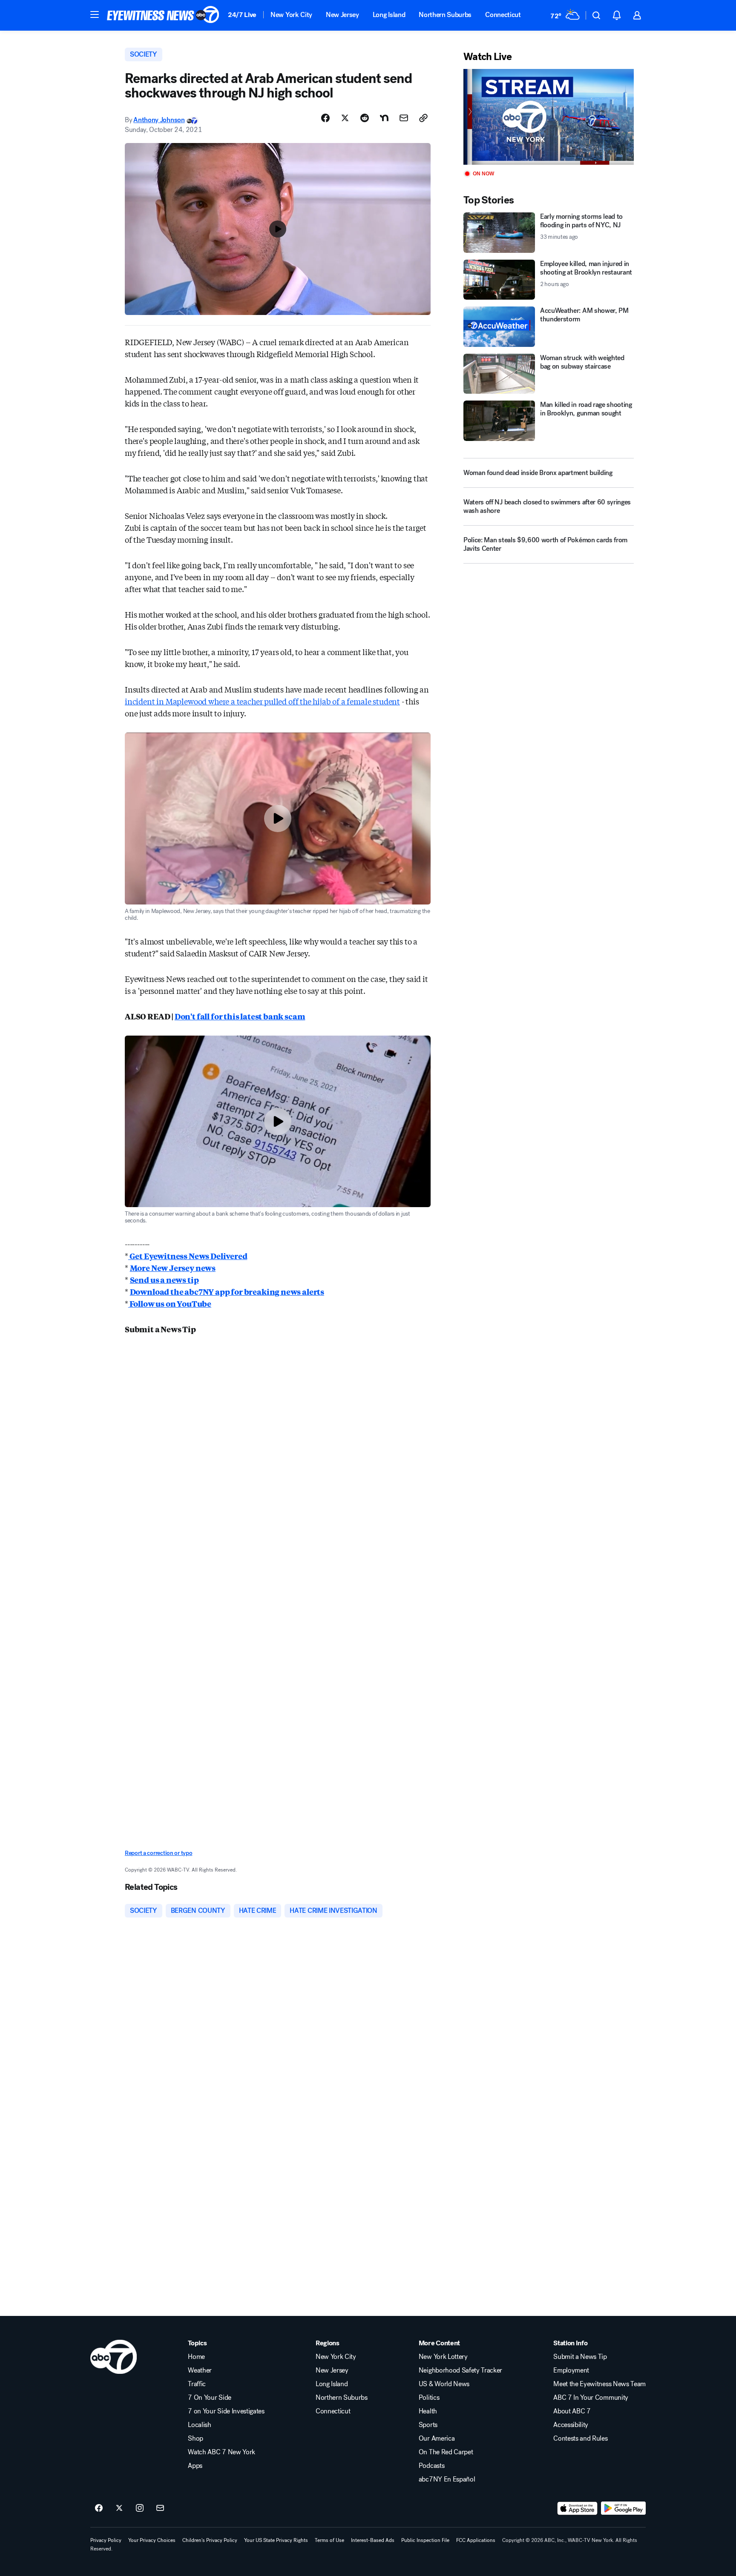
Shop (195, 2439)
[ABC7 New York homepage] (163, 15)
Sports (428, 2425)
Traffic (197, 2384)
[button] (95, 14)
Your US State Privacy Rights (276, 2540)
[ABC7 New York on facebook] (99, 2508)
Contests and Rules (580, 2439)
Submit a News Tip (580, 2357)
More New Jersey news (173, 1268)
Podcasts (431, 2466)
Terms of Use (329, 2540)
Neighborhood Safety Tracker (460, 2370)
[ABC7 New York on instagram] (140, 2508)
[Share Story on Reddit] (365, 118)
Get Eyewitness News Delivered (188, 1256)
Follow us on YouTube (170, 1303)
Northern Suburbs (445, 15)
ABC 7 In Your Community (591, 2398)
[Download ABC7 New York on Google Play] (623, 2508)
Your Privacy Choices (152, 2540)
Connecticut (503, 15)
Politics (429, 2398)
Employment (571, 2370)
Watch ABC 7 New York (221, 2452)
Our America (437, 2439)
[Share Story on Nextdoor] (384, 118)
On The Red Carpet (446, 2452)
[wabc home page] (114, 2357)
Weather (200, 2370)
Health (428, 2411)
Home (196, 2357)
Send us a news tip (164, 1279)
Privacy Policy (106, 2540)
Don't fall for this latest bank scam (240, 1016)
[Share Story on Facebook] (325, 118)
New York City (291, 15)
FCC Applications (476, 2540)
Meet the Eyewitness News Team (599, 2384)
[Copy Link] (423, 118)
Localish (199, 2425)
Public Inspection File (425, 2540)
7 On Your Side (210, 2398)
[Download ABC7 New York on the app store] (578, 2508)
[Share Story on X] (345, 118)
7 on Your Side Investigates (226, 2411)
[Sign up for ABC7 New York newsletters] (160, 2508)
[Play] (549, 117)
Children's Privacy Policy (210, 2540)
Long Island (389, 15)
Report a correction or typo (158, 1853)
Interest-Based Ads (373, 2540)
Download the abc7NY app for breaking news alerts (227, 1291)
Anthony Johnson (159, 120)
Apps (195, 2466)
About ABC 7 (572, 2411)
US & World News (444, 2384)
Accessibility (571, 2425)
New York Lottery (443, 2357)
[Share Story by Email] (404, 118)
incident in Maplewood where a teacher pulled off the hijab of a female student (262, 701)
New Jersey (342, 15)
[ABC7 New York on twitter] (119, 2508)
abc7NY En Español (447, 2479)
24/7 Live (242, 15)
